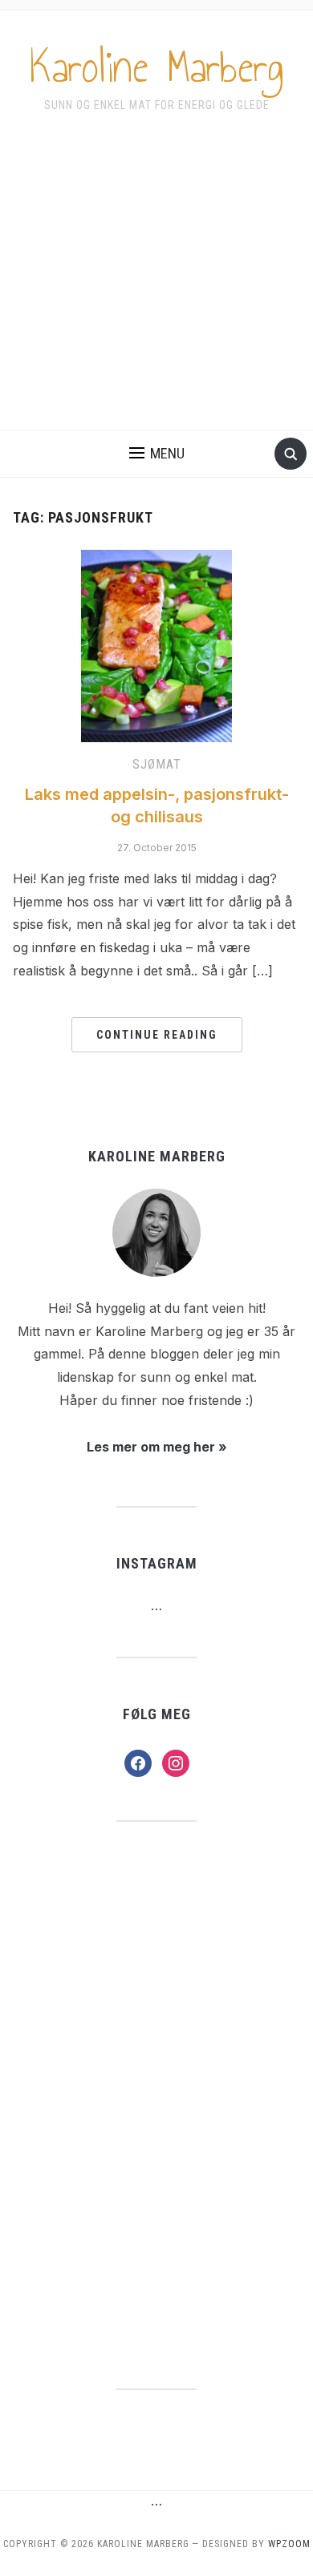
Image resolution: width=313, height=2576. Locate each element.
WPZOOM (289, 2544)
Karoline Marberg (157, 67)
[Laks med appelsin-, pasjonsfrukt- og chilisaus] (156, 644)
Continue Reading (157, 1035)
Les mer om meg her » (157, 1447)
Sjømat (157, 764)
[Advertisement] (156, 282)
